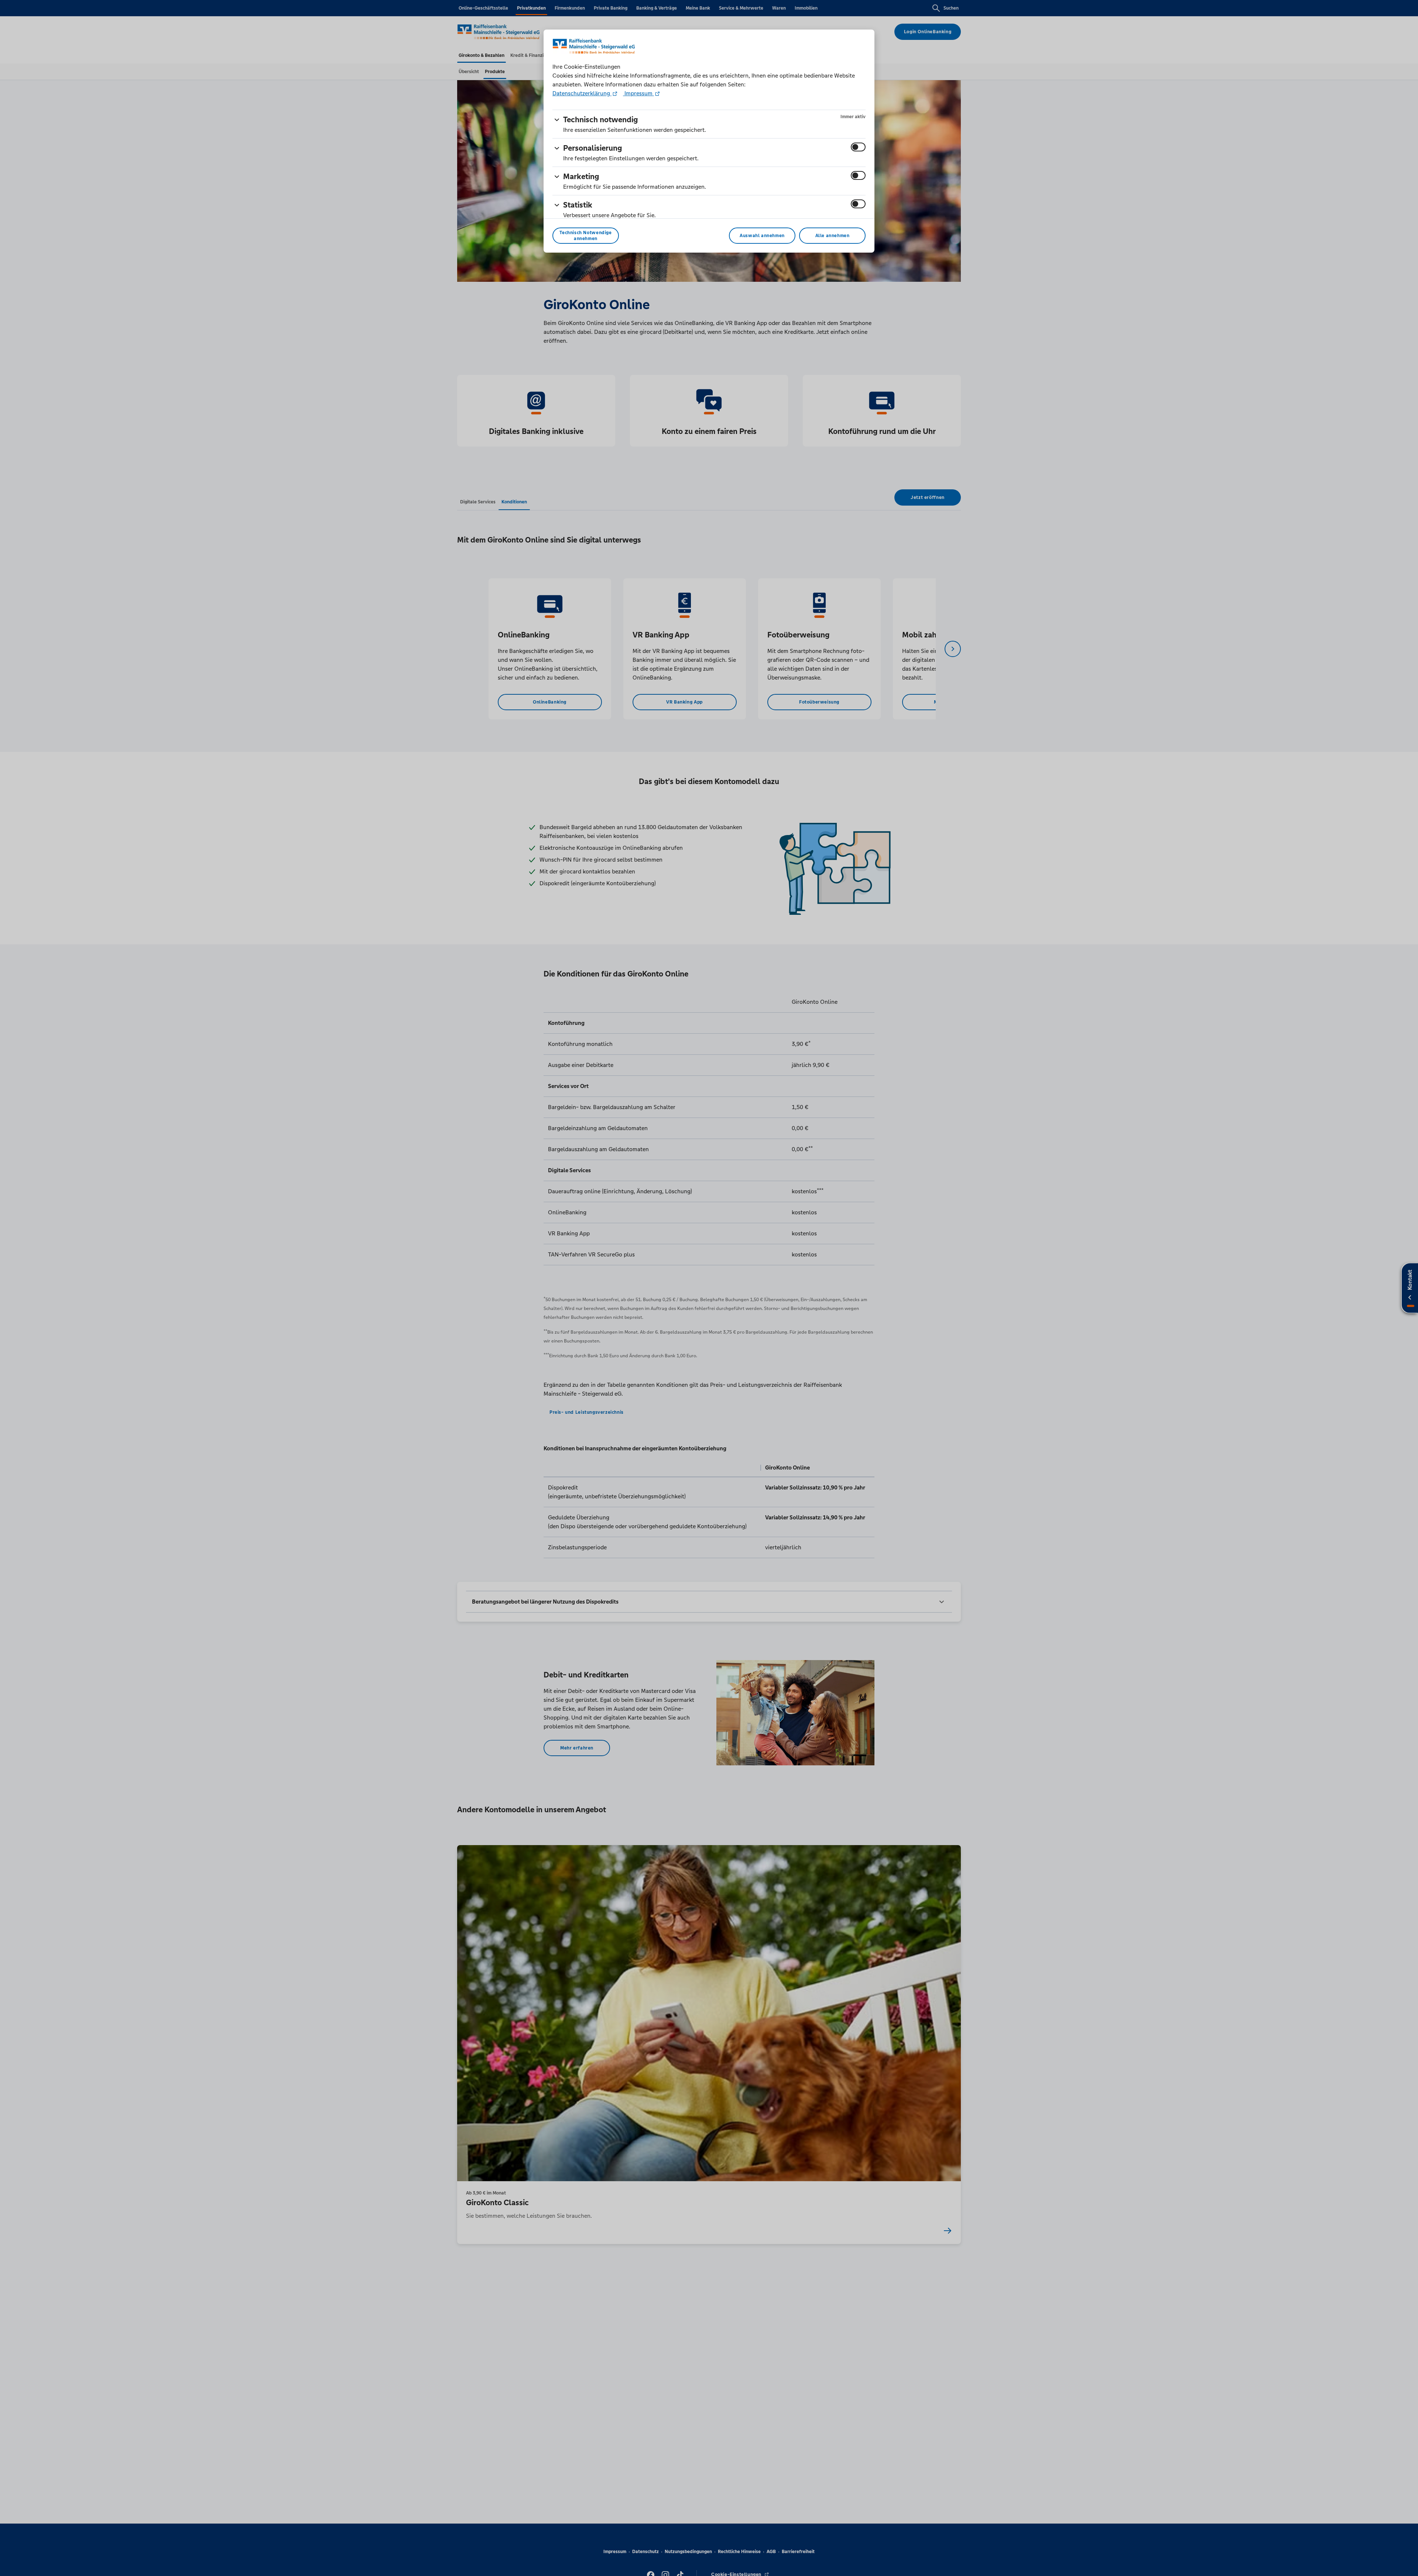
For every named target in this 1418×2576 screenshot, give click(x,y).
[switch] (858, 147)
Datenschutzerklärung (582, 93)
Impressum (638, 93)
